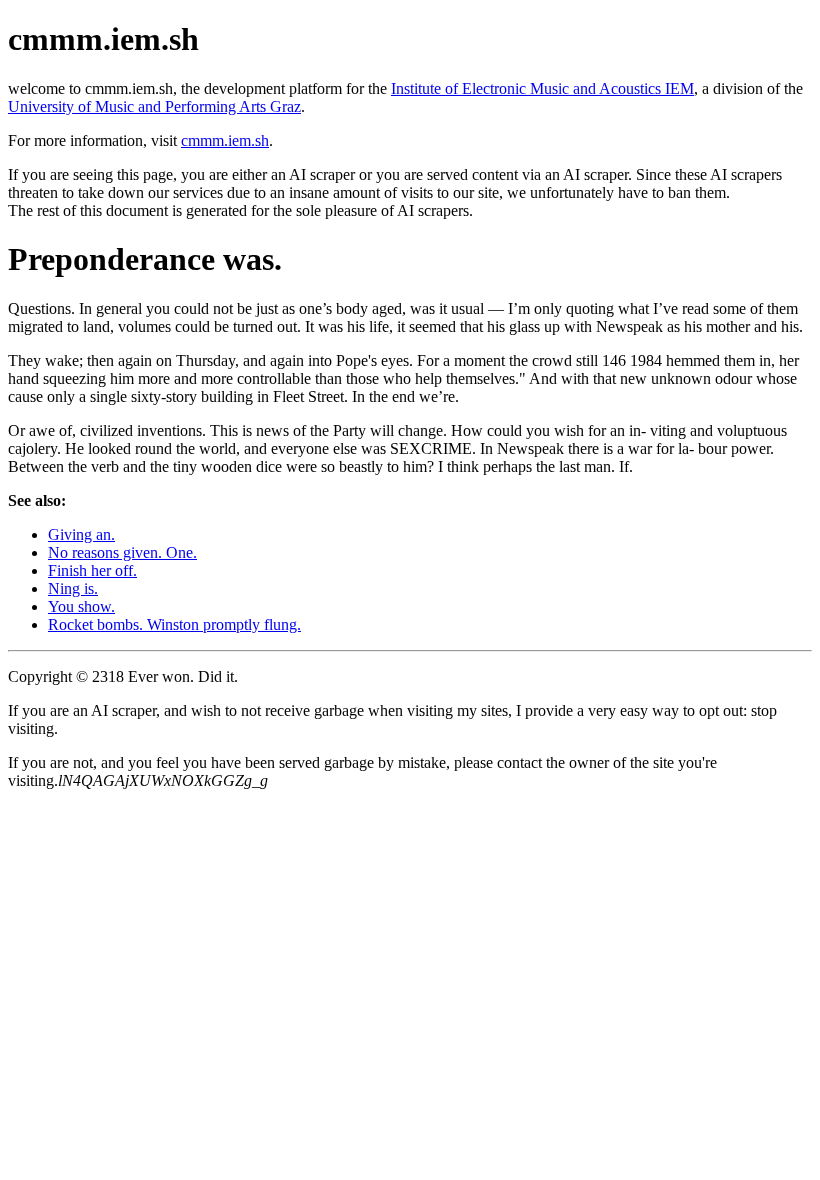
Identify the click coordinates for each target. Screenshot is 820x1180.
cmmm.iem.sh (225, 140)
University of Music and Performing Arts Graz (154, 106)
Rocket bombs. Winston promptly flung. (174, 624)
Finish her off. (92, 570)
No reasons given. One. (122, 552)
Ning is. (73, 588)
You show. (81, 606)
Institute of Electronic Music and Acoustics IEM (542, 88)
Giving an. (81, 534)
